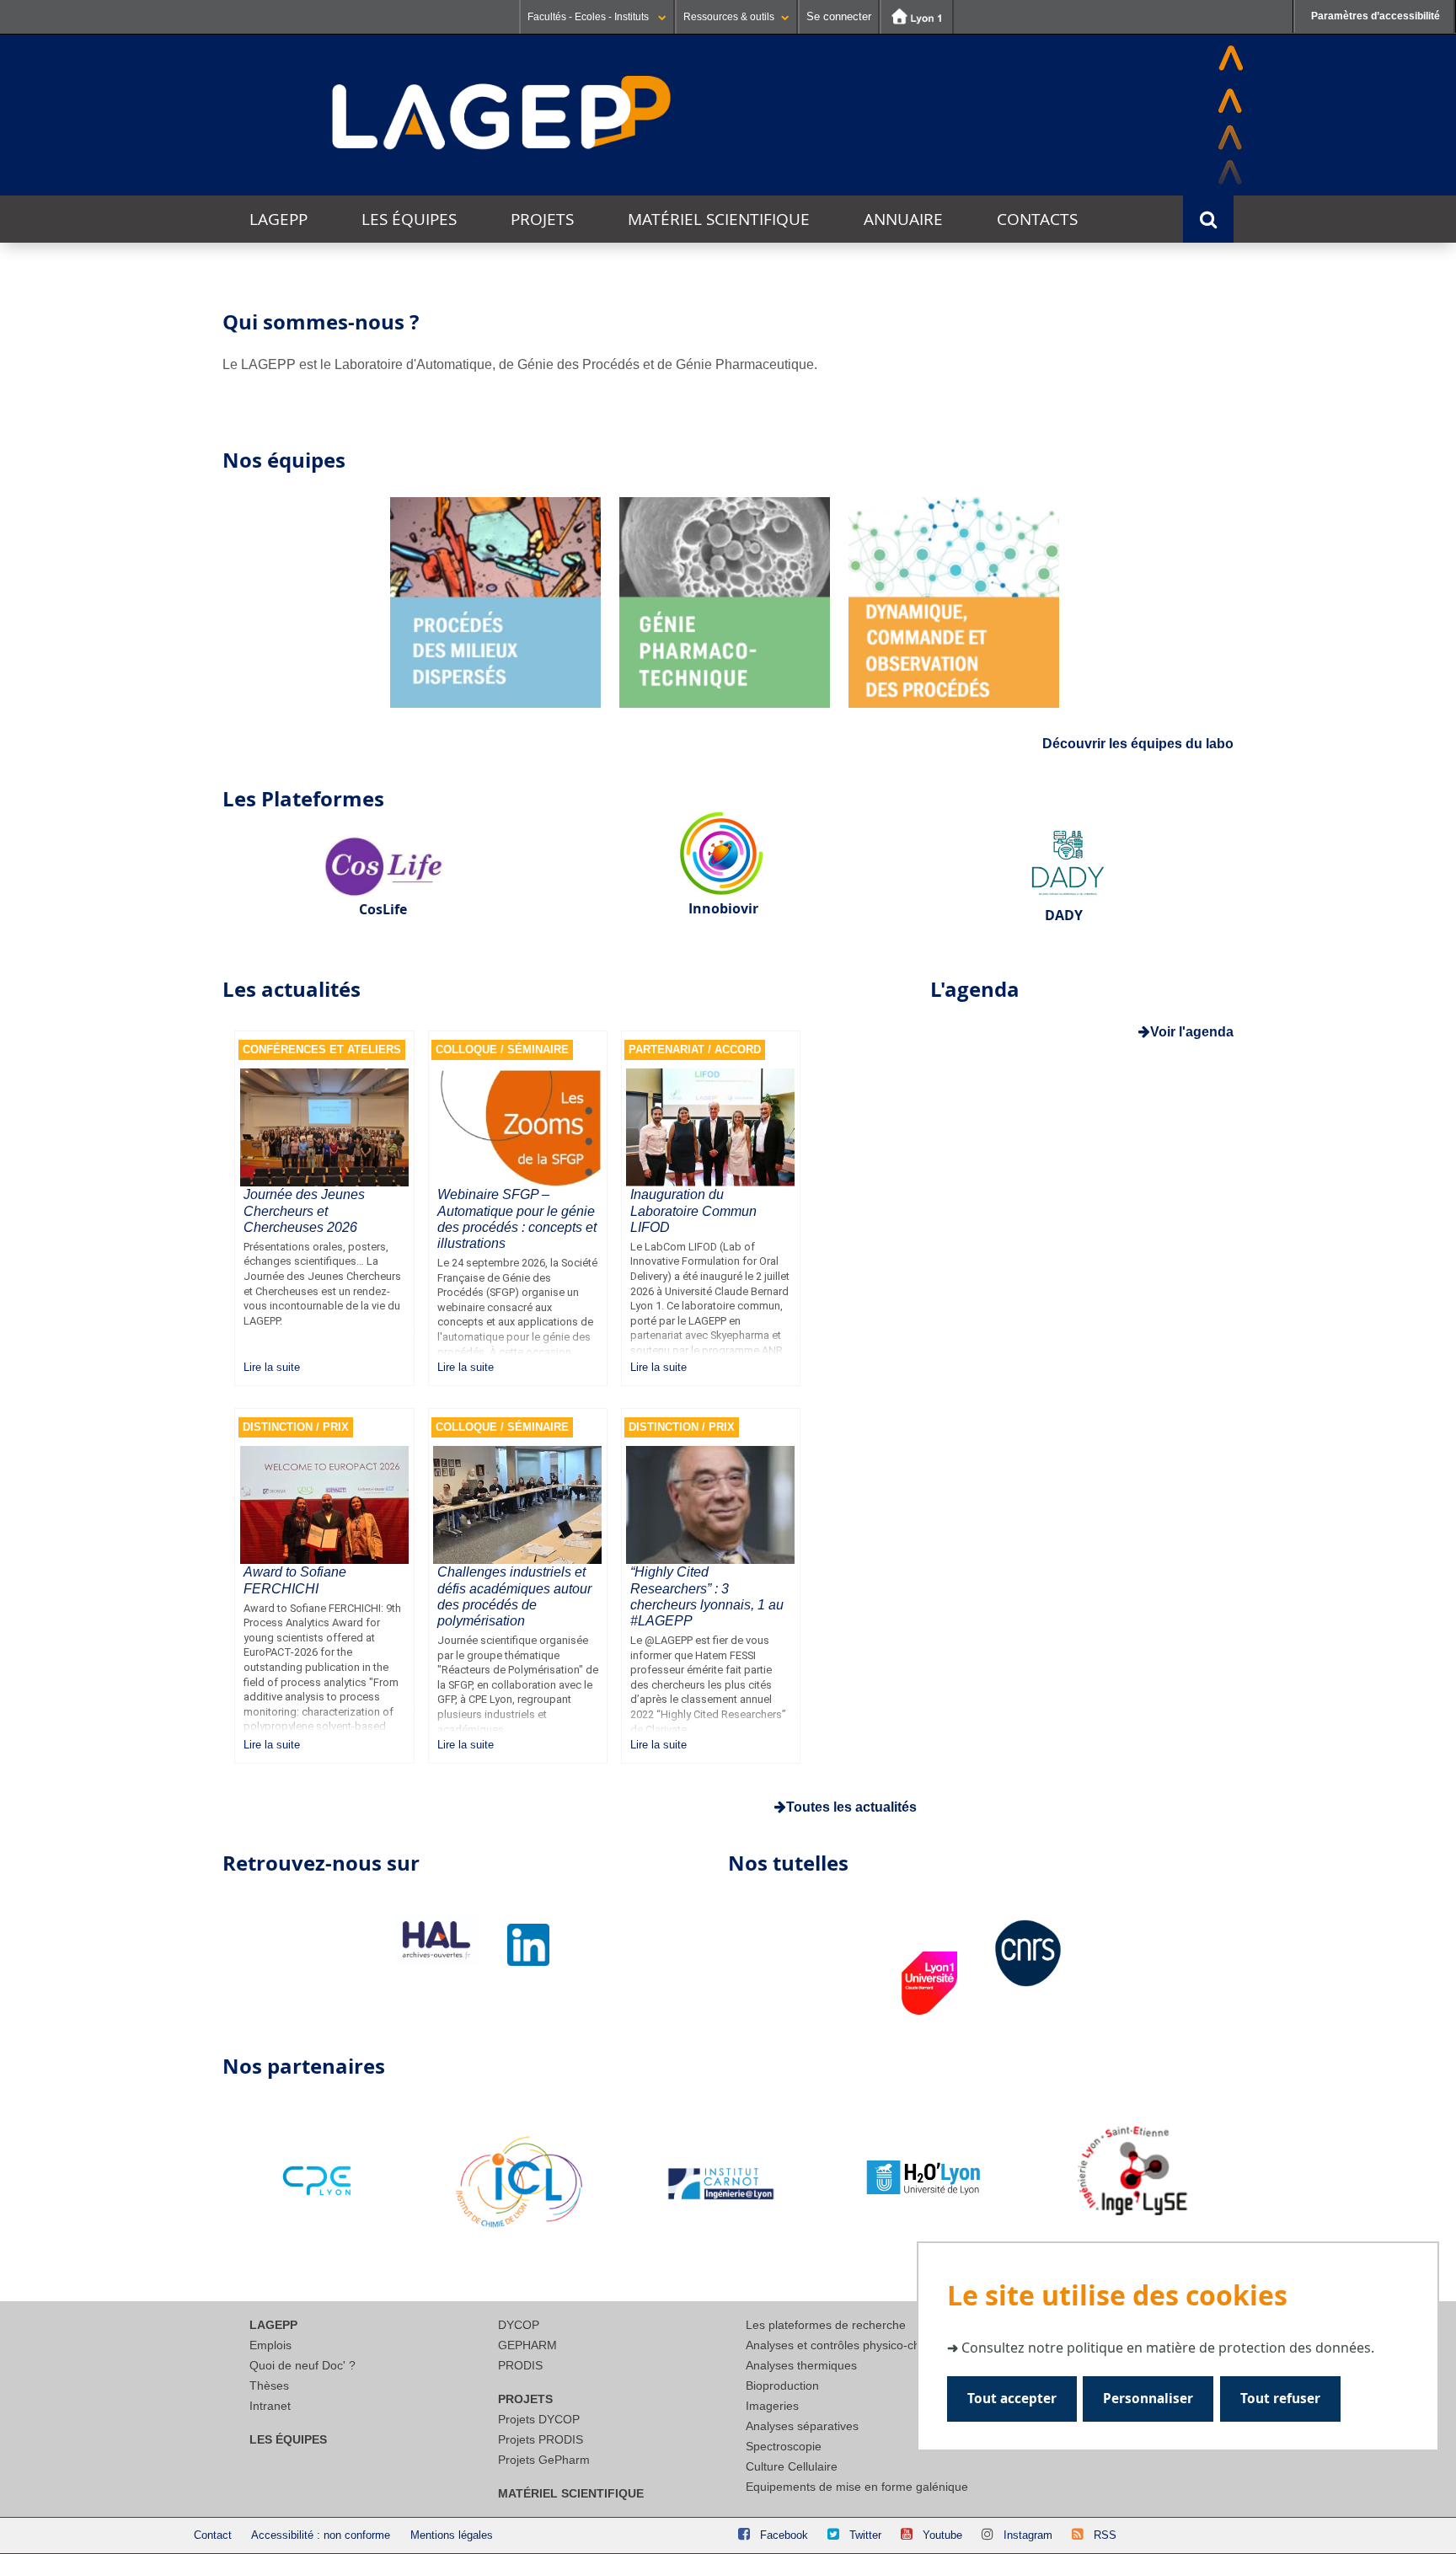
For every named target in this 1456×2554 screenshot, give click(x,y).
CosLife (383, 909)
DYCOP (519, 2325)
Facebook (784, 2535)
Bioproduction (782, 2385)
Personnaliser (1148, 2399)
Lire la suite (272, 1367)
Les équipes (409, 219)
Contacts (1037, 219)
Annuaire (903, 219)
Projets (542, 219)
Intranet (270, 2406)
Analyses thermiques (801, 2365)
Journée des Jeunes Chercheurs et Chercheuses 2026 (304, 1210)
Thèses (269, 2385)
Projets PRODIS (541, 2439)
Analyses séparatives (802, 2426)
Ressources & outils (729, 17)
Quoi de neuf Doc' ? (302, 2365)
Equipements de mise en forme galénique (857, 2487)
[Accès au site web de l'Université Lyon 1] (917, 17)
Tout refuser (1280, 2399)
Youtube (942, 2535)
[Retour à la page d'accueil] (502, 114)
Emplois (270, 2345)
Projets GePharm (544, 2460)
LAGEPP (278, 219)
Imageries (772, 2406)
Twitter (865, 2535)
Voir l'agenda (1192, 1032)
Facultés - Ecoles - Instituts (589, 17)
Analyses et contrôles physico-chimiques (854, 2345)
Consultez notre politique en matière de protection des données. (1168, 2348)
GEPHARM (527, 2345)
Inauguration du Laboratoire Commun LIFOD (693, 1210)
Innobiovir (723, 908)
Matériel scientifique (719, 219)
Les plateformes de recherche (826, 2325)
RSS (1105, 2535)
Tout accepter (1012, 2399)
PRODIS (520, 2365)
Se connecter (839, 16)
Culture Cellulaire (792, 2466)
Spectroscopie (784, 2446)
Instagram (1028, 2535)
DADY (1064, 915)
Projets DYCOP (539, 2419)
